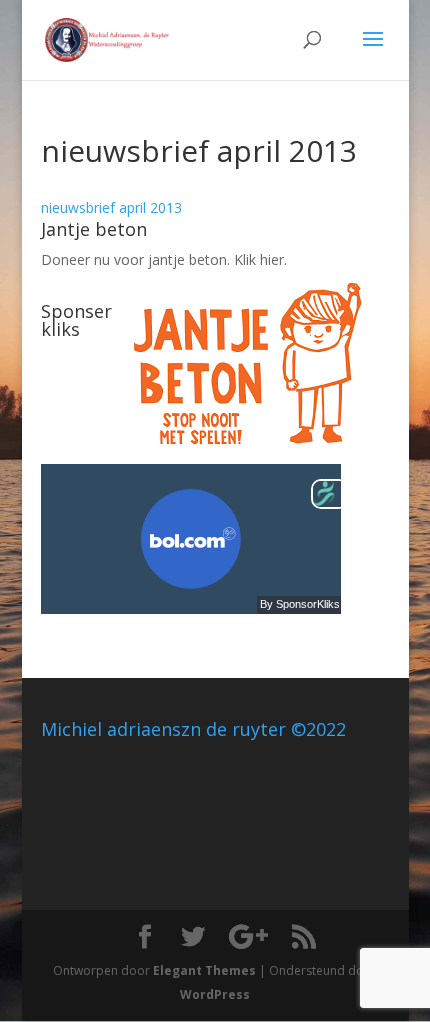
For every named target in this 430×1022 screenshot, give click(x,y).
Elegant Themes (204, 970)
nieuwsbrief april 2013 (111, 207)
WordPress (215, 994)
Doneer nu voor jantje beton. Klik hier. (164, 259)
